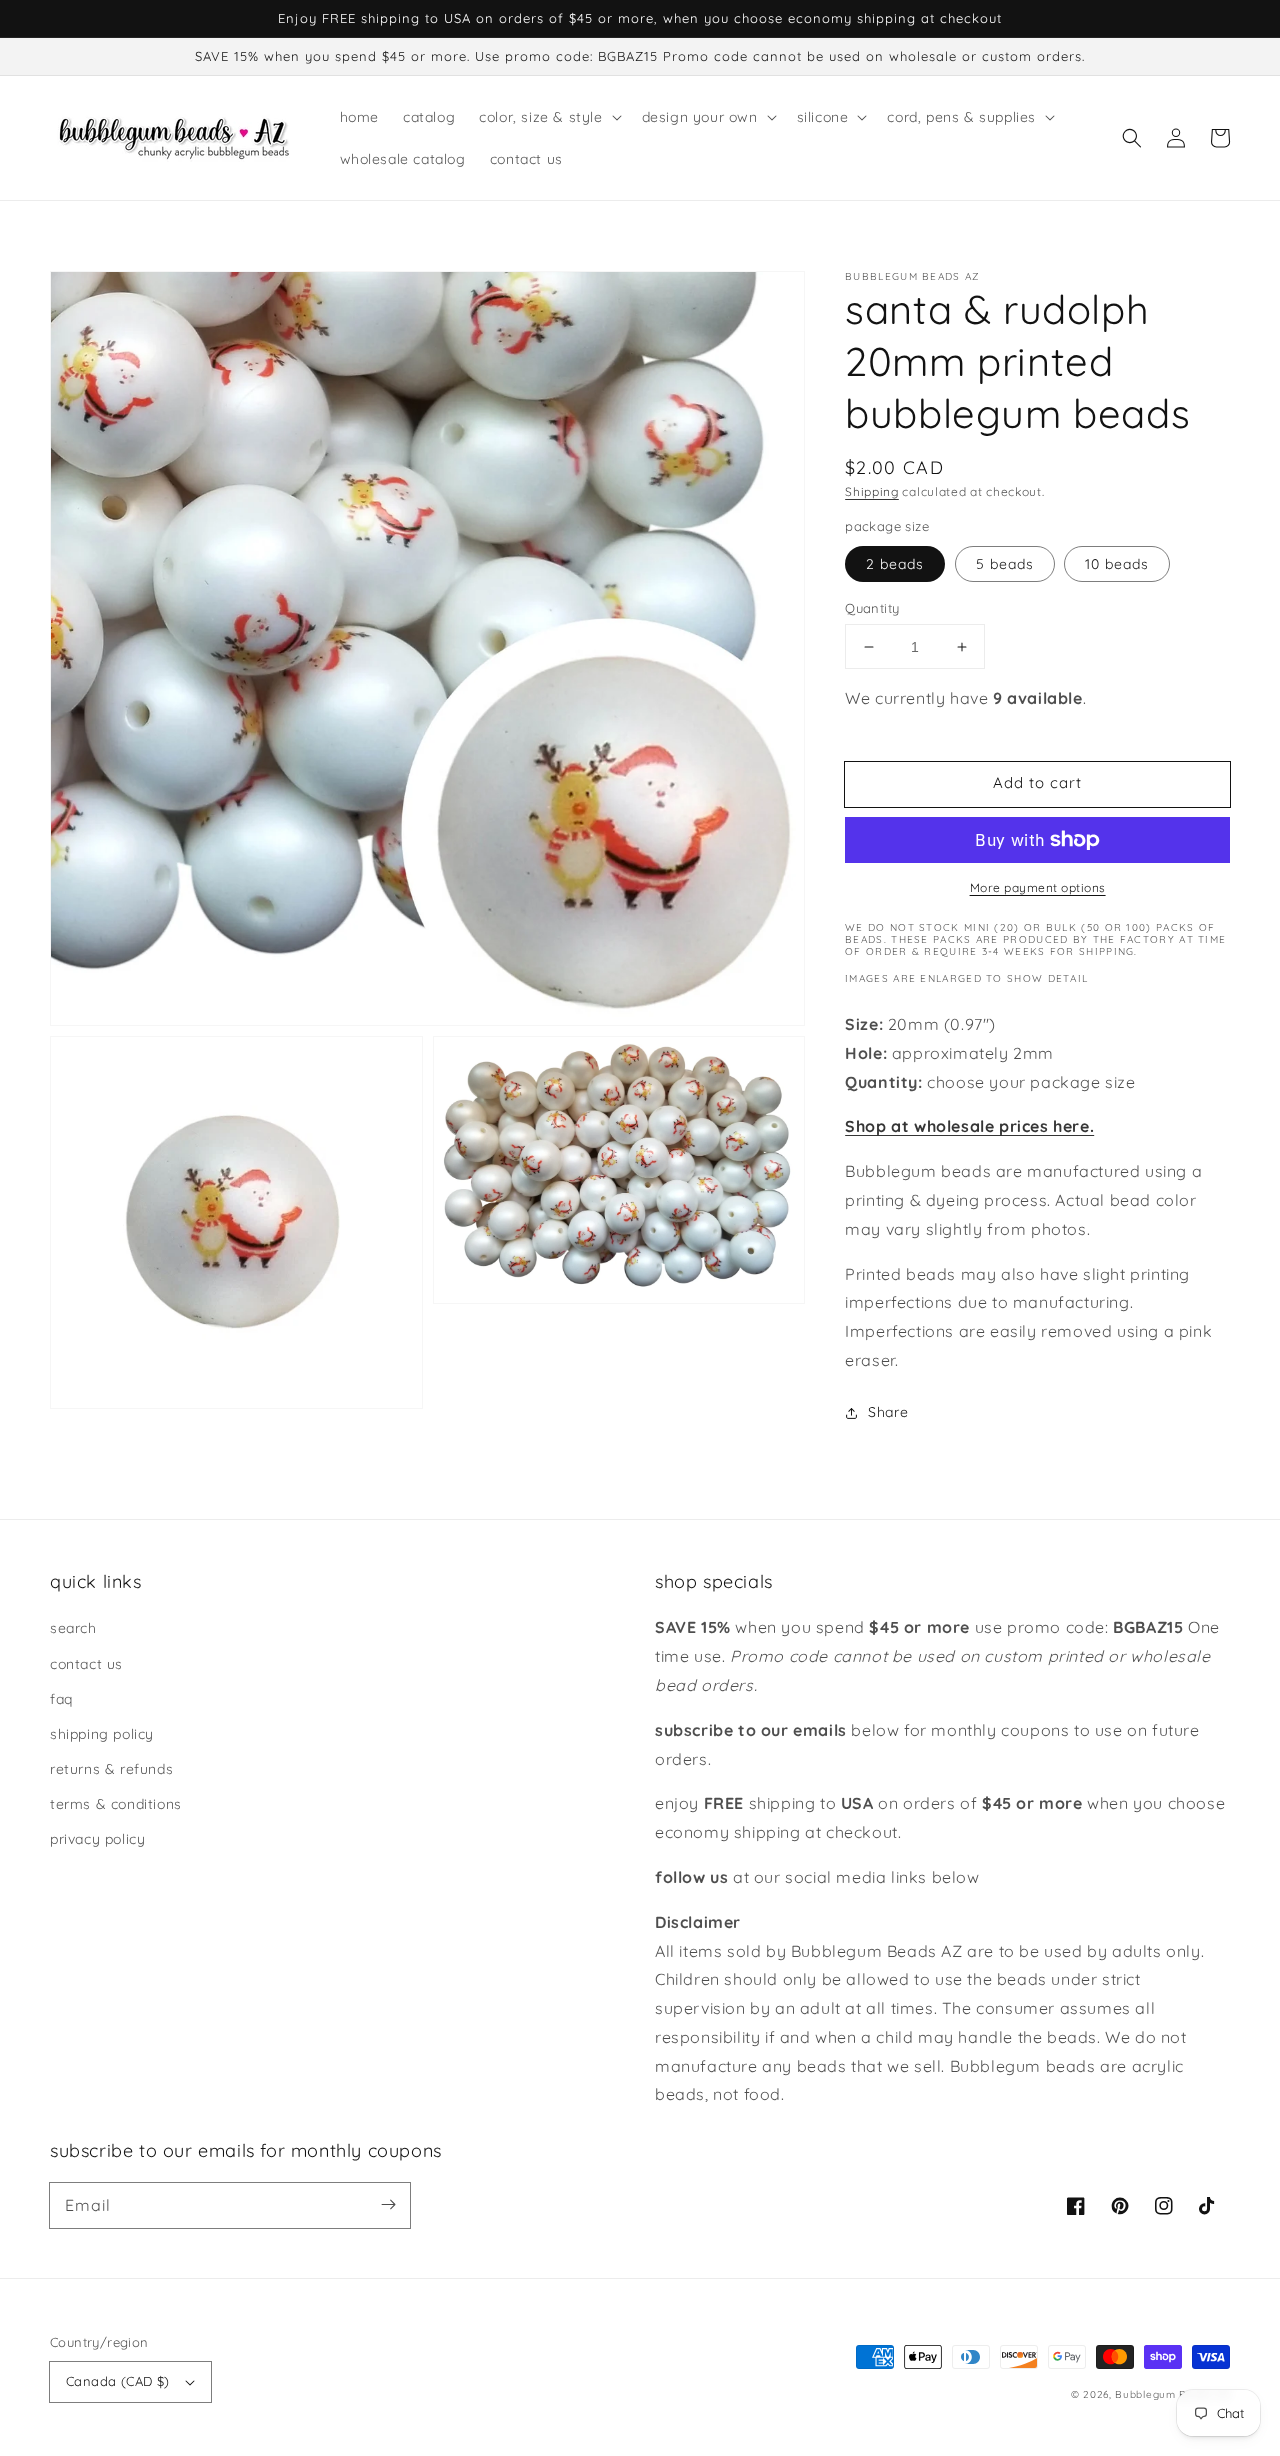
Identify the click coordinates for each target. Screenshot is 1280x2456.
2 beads (895, 564)
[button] (1132, 138)
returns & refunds (111, 1769)
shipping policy (102, 1734)
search (73, 1628)
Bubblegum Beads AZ (1172, 2394)
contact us (86, 1664)
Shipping (872, 491)
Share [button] (888, 1412)
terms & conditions (116, 1804)
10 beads (1117, 564)
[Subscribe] (388, 2205)
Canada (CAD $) (118, 2381)
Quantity (872, 608)
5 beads (1005, 564)
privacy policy (97, 1839)
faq (61, 1699)
